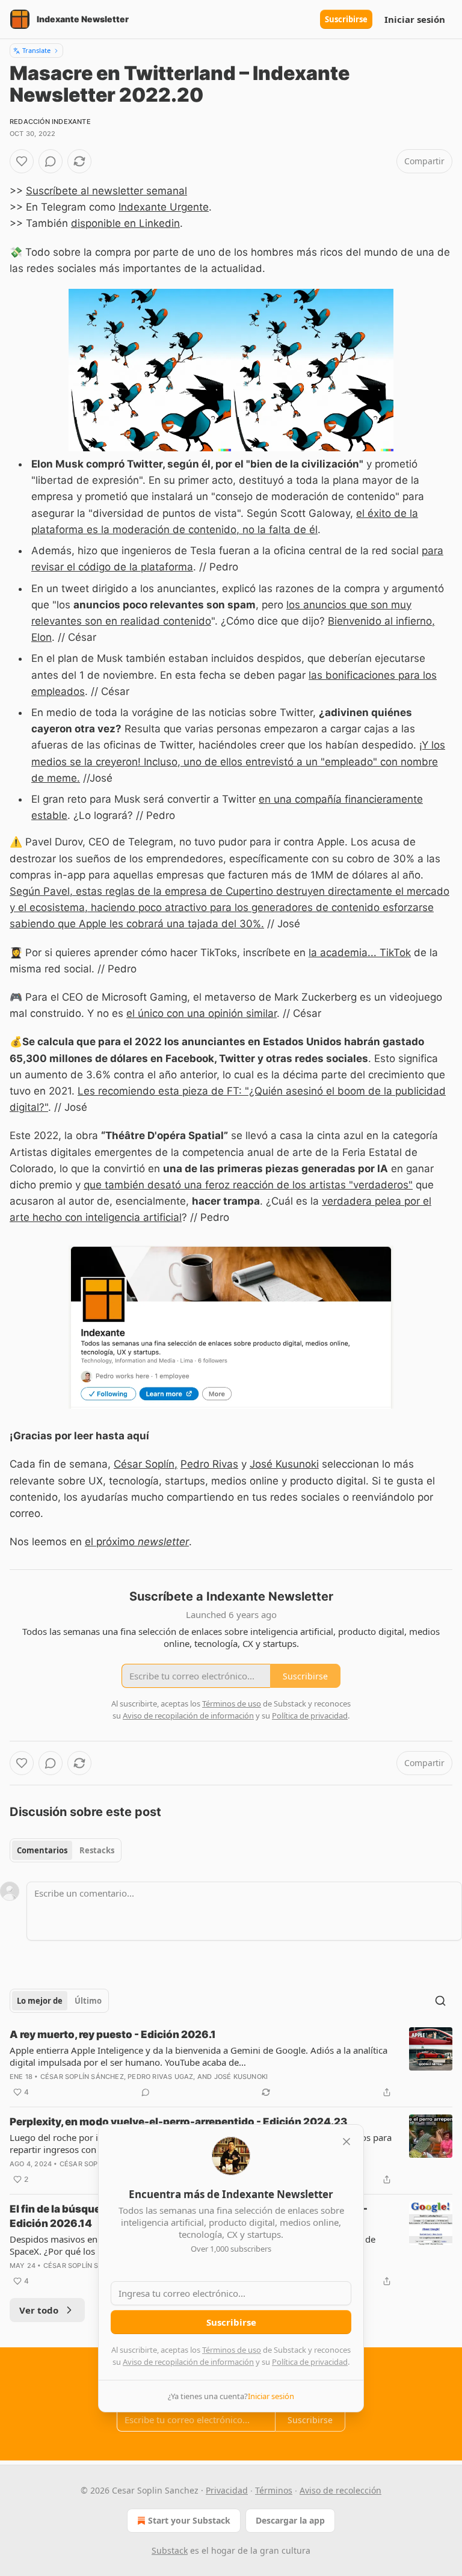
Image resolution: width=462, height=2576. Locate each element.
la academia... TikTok (360, 953)
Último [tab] (88, 2001)
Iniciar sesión (415, 19)
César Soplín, (146, 1464)
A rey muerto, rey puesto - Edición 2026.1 (113, 2034)
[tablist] (66, 1850)
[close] (346, 2142)
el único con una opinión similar (202, 1013)
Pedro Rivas (209, 1464)
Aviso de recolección (340, 2490)
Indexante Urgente (164, 207)
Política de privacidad (310, 2362)
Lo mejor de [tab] (40, 2001)
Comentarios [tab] (42, 1850)
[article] (231, 2063)
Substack (170, 2550)
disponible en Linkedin (125, 223)
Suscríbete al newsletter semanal (106, 191)
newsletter (163, 1542)
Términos (274, 2490)
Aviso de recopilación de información (188, 2362)
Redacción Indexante (50, 122)
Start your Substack (189, 2520)
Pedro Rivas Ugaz (160, 2077)
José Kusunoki (284, 1464)
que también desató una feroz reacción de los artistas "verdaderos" (248, 1185)
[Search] (440, 2001)
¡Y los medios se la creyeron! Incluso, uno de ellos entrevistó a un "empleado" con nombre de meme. (238, 761)
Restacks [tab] (97, 1850)
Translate (36, 50)
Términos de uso (232, 2350)
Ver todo (39, 2310)
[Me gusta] (22, 161)
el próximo (111, 1542)
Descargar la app (290, 2520)
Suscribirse (346, 19)
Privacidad (227, 2490)
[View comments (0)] (51, 161)
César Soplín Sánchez (82, 2077)
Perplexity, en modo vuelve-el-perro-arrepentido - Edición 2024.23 (178, 2122)
